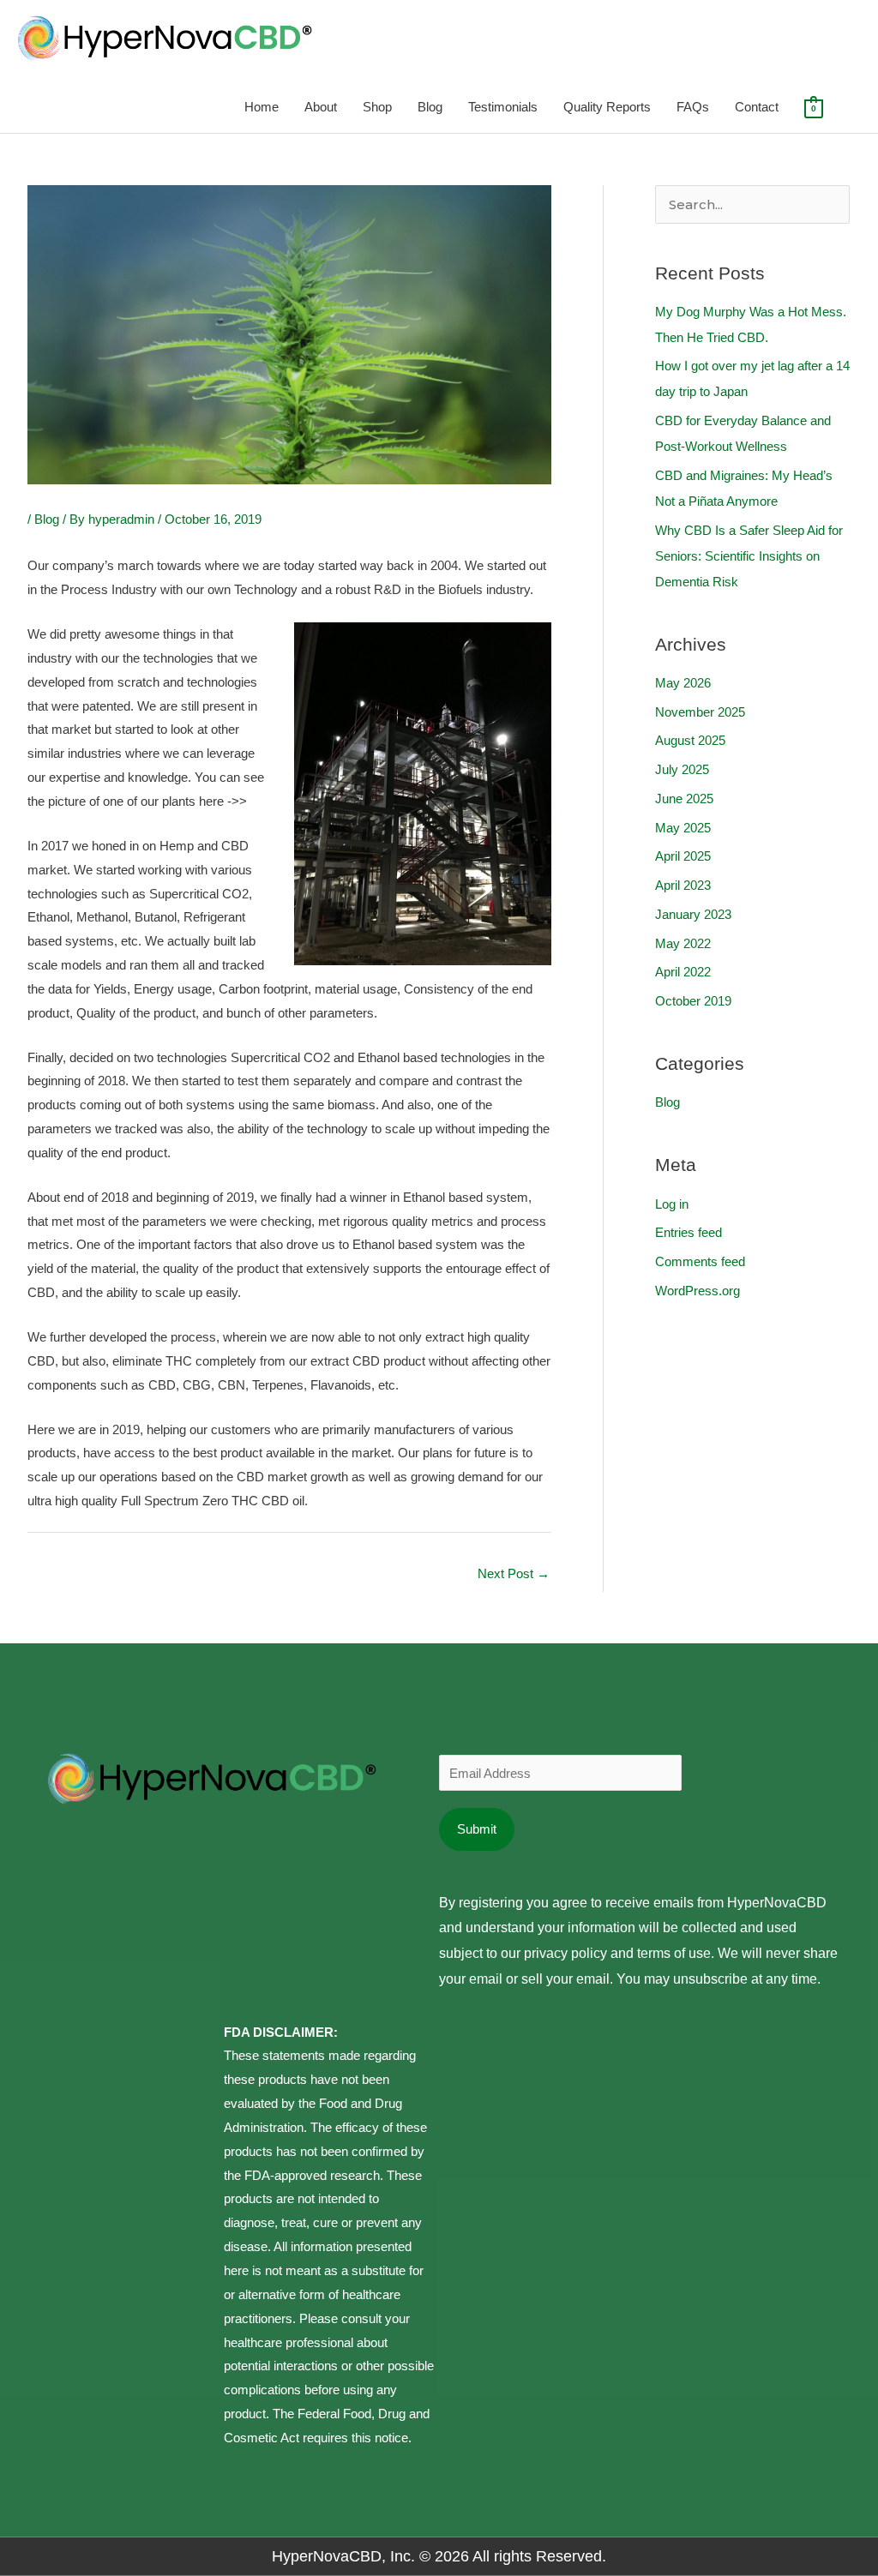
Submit (477, 1829)
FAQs (693, 107)
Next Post (514, 1573)
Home (262, 107)
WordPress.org (698, 1291)
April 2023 (683, 885)
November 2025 (700, 712)
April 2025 (683, 856)
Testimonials (503, 107)
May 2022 (683, 943)
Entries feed (689, 1232)
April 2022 (683, 972)
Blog (430, 107)
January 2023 (693, 914)
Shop (377, 107)
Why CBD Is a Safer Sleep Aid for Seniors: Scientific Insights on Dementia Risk (749, 556)
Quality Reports (607, 107)
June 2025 (684, 799)
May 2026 (683, 683)
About (321, 107)
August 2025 (690, 740)
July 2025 (682, 769)
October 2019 (693, 1001)
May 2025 (683, 828)
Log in (672, 1204)
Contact (757, 107)
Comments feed (700, 1261)
